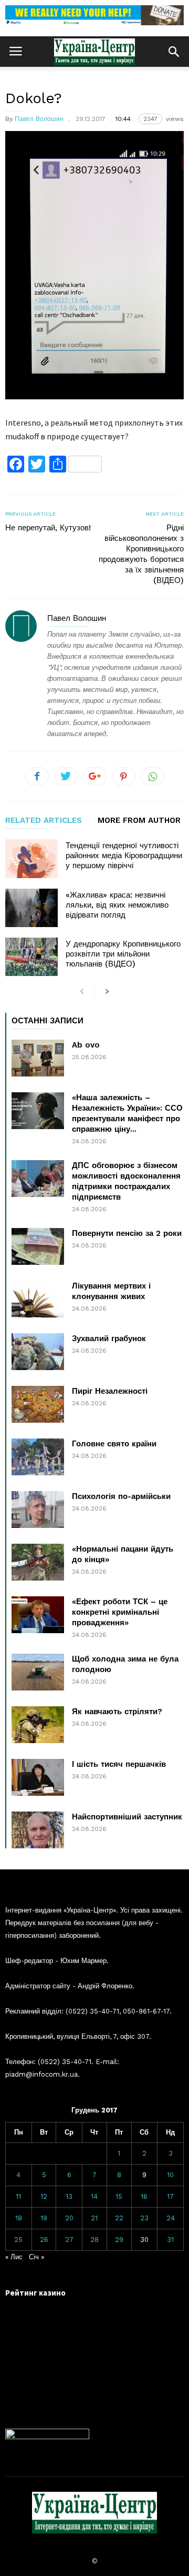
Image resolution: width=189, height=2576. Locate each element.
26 (44, 2240)
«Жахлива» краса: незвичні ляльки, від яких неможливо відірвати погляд (117, 905)
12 (44, 2196)
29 (119, 2240)
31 (170, 2240)
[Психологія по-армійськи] (38, 1510)
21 (94, 2218)
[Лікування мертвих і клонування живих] (38, 1299)
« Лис (14, 2257)
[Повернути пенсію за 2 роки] (38, 1246)
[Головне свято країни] (38, 1457)
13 (69, 2196)
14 (94, 2196)
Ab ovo (86, 1045)
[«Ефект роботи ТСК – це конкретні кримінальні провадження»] (38, 1615)
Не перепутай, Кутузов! (48, 528)
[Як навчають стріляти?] (38, 1725)
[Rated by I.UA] (47, 2437)
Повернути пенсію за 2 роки (127, 1233)
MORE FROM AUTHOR (139, 821)
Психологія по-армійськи (121, 1496)
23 (144, 2218)
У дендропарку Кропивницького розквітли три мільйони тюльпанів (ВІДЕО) (123, 954)
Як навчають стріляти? (117, 1712)
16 (144, 2196)
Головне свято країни (114, 1444)
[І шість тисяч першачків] (38, 1777)
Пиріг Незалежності (110, 1391)
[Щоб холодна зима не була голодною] (38, 1672)
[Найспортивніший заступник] (38, 1830)
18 (19, 2218)
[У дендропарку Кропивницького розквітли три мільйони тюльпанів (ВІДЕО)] (31, 957)
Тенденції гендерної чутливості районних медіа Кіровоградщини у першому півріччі (124, 856)
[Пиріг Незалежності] (38, 1404)
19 (44, 2218)
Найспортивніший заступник (127, 1817)
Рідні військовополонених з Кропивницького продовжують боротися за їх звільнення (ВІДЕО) (141, 554)
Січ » (36, 2257)
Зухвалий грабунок (109, 1339)
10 (170, 2175)
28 (94, 2240)
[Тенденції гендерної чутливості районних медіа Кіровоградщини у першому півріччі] (31, 858)
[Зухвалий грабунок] (38, 1352)
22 (119, 2218)
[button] (174, 52)
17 (170, 2196)
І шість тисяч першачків (119, 1764)
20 (69, 2218)
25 (18, 2240)
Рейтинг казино (35, 2293)
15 (119, 2196)
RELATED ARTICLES (44, 821)
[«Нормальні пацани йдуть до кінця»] (38, 1562)
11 (18, 2196)
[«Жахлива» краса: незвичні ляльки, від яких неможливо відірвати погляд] (31, 908)
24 (171, 2218)
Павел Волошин (39, 119)
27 (69, 2240)
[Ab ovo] (38, 1058)
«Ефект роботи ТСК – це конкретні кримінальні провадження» (120, 1612)
